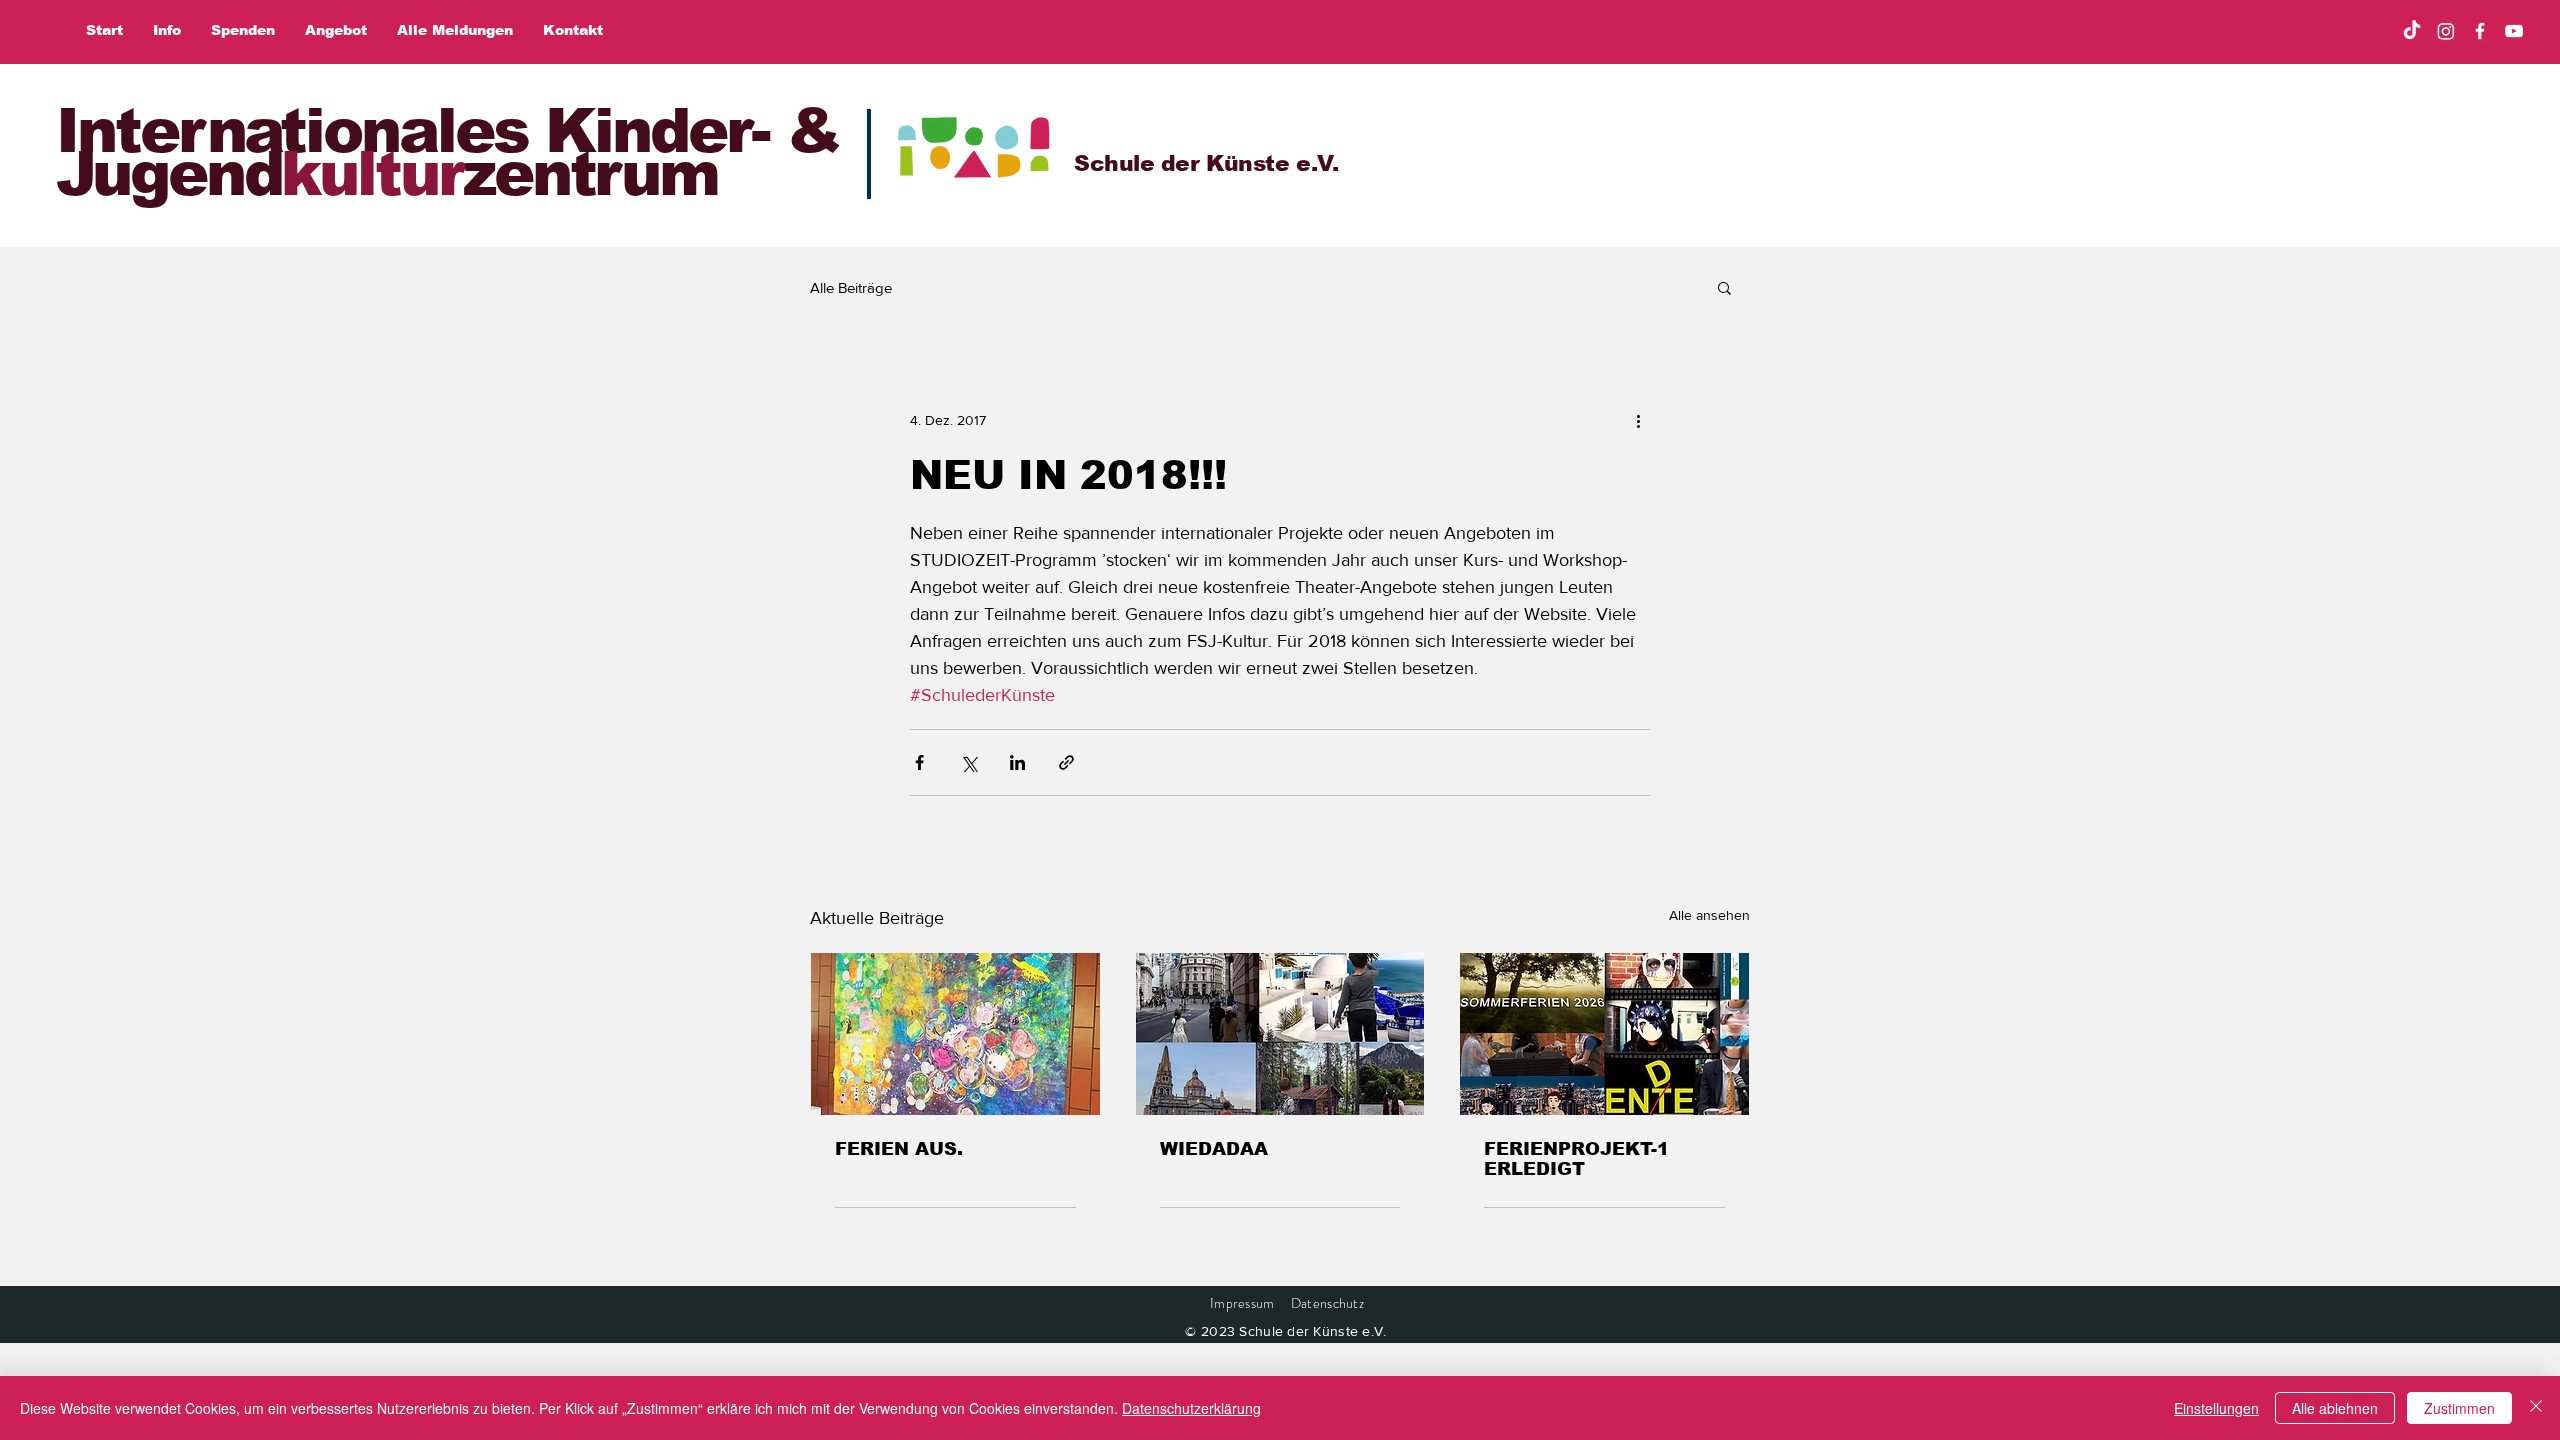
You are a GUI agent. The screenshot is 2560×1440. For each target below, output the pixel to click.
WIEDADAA (1214, 1149)
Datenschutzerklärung (1191, 1408)
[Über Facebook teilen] (919, 762)
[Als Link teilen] (1066, 762)
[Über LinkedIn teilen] (1017, 762)
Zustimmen (2459, 1408)
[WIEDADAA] (1280, 1034)
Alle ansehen (1709, 915)
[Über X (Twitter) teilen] (968, 762)
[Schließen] (2536, 1408)
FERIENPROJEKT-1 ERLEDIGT (1576, 1159)
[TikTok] (2412, 31)
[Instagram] (2446, 31)
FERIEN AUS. (899, 1149)
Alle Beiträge (851, 287)
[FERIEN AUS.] (955, 1034)
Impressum (1242, 1303)
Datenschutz (1327, 1303)
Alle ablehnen (2335, 1408)
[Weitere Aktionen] (1638, 420)
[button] (1724, 287)
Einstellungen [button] (2216, 1408)
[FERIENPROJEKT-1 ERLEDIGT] (1604, 1034)
